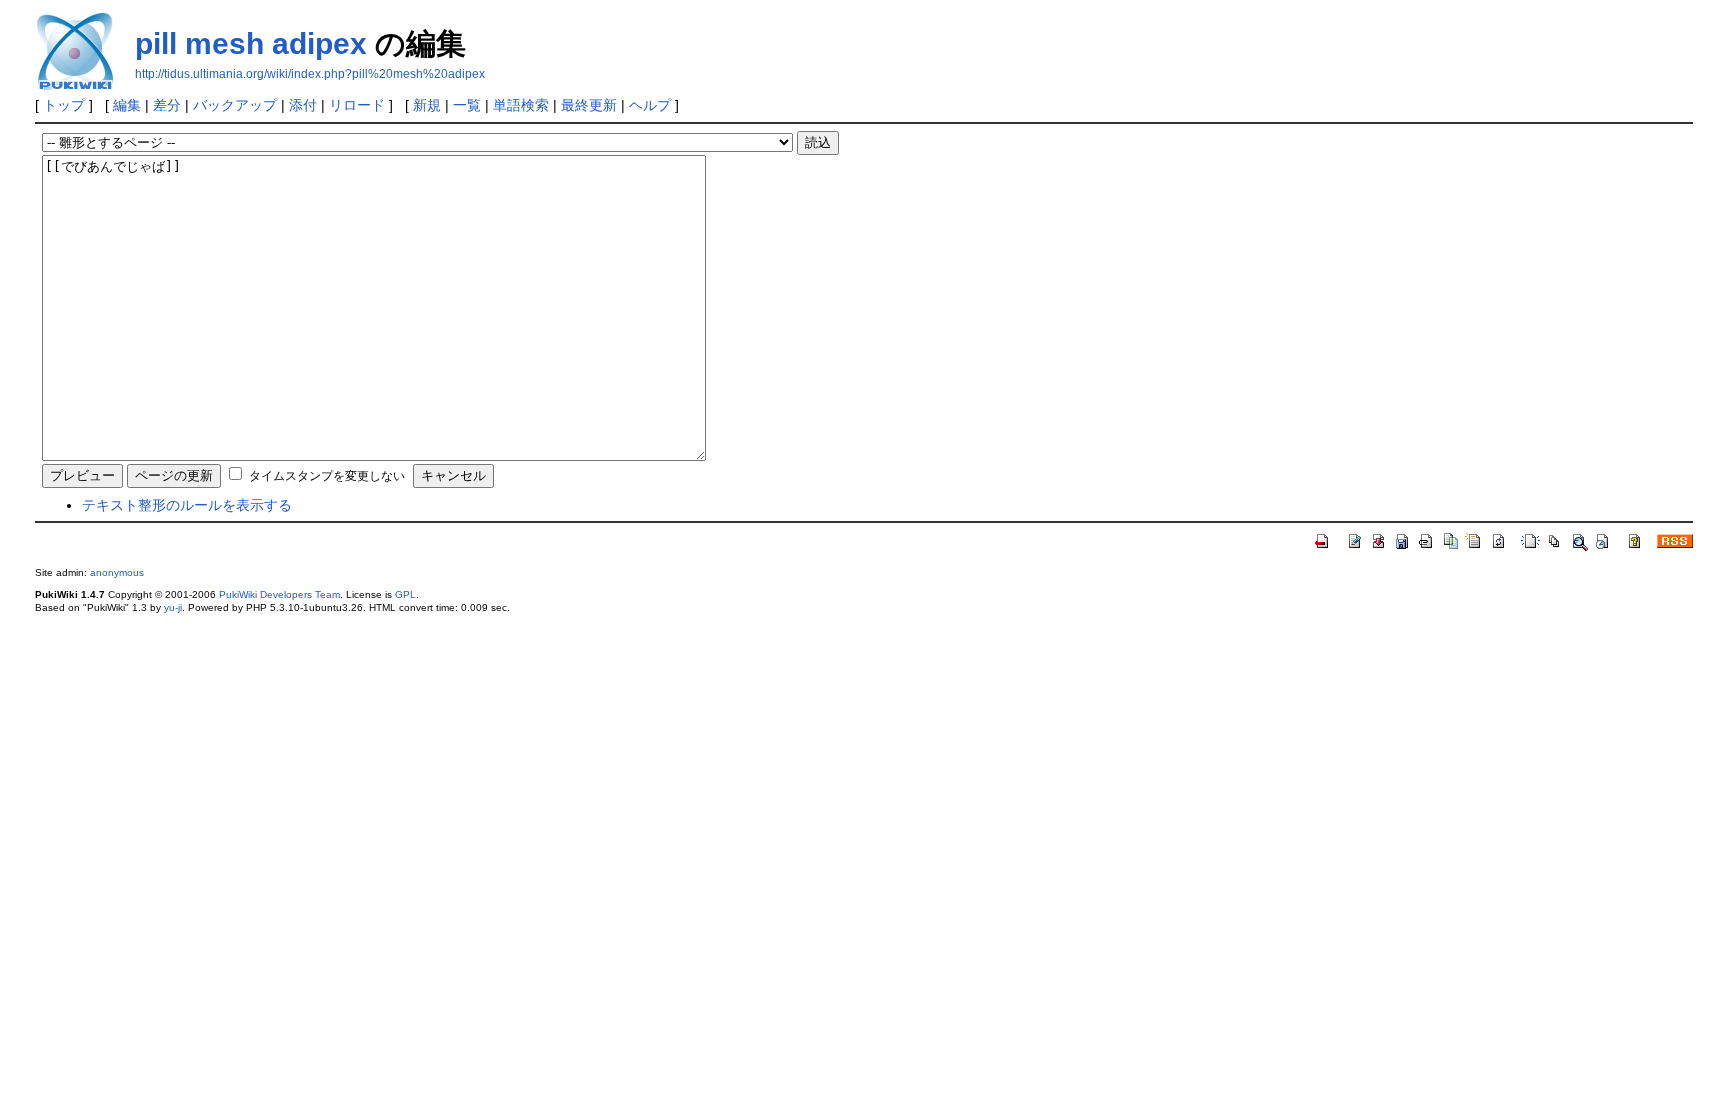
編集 (127, 105)
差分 (167, 105)
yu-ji (173, 607)
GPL (405, 594)
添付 (303, 105)
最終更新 (589, 105)
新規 (427, 105)
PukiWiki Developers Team (279, 594)
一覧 (467, 105)
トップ (64, 105)
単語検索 (521, 105)
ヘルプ (650, 105)
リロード (357, 105)
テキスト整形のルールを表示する (187, 505)
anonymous (117, 572)
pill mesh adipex (251, 43)
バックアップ (235, 105)
